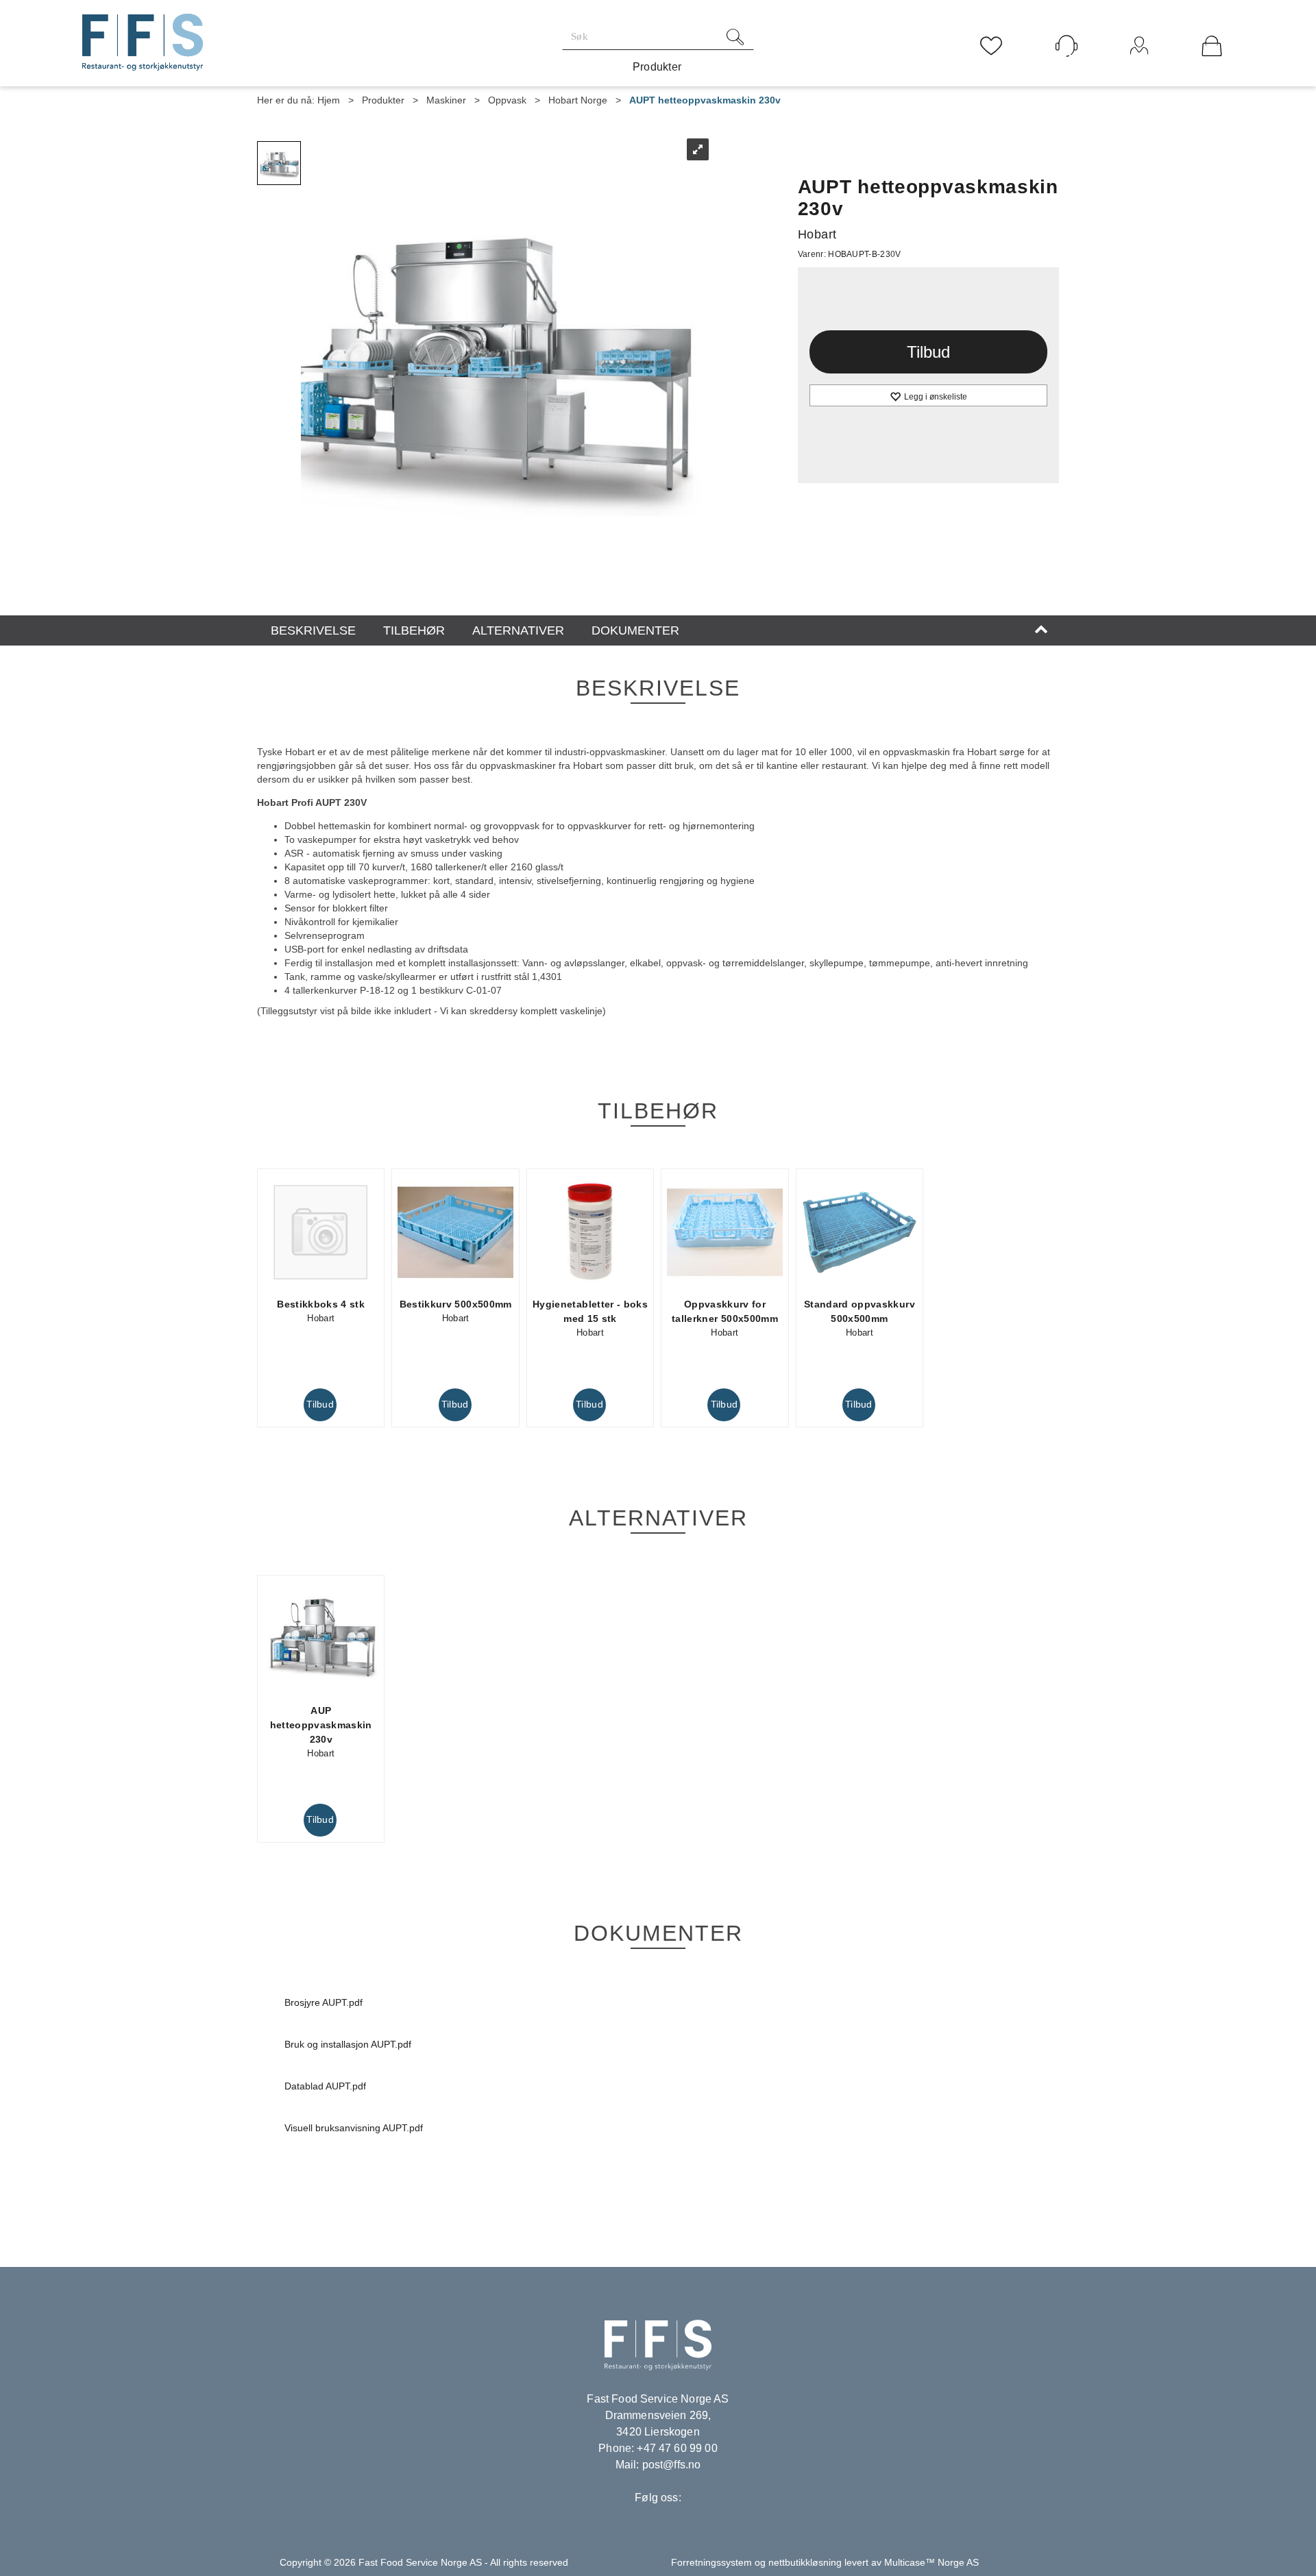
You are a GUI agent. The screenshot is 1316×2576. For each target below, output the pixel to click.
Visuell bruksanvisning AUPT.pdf (354, 2128)
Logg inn (1140, 64)
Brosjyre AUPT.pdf (324, 2002)
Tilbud (928, 352)
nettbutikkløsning (805, 2562)
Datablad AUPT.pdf (325, 2086)
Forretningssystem (711, 2562)
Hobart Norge (578, 100)
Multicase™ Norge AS (931, 2562)
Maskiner (446, 100)
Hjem (329, 100)
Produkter (657, 67)
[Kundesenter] (1067, 46)
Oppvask (507, 100)
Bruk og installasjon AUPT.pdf (348, 2044)
